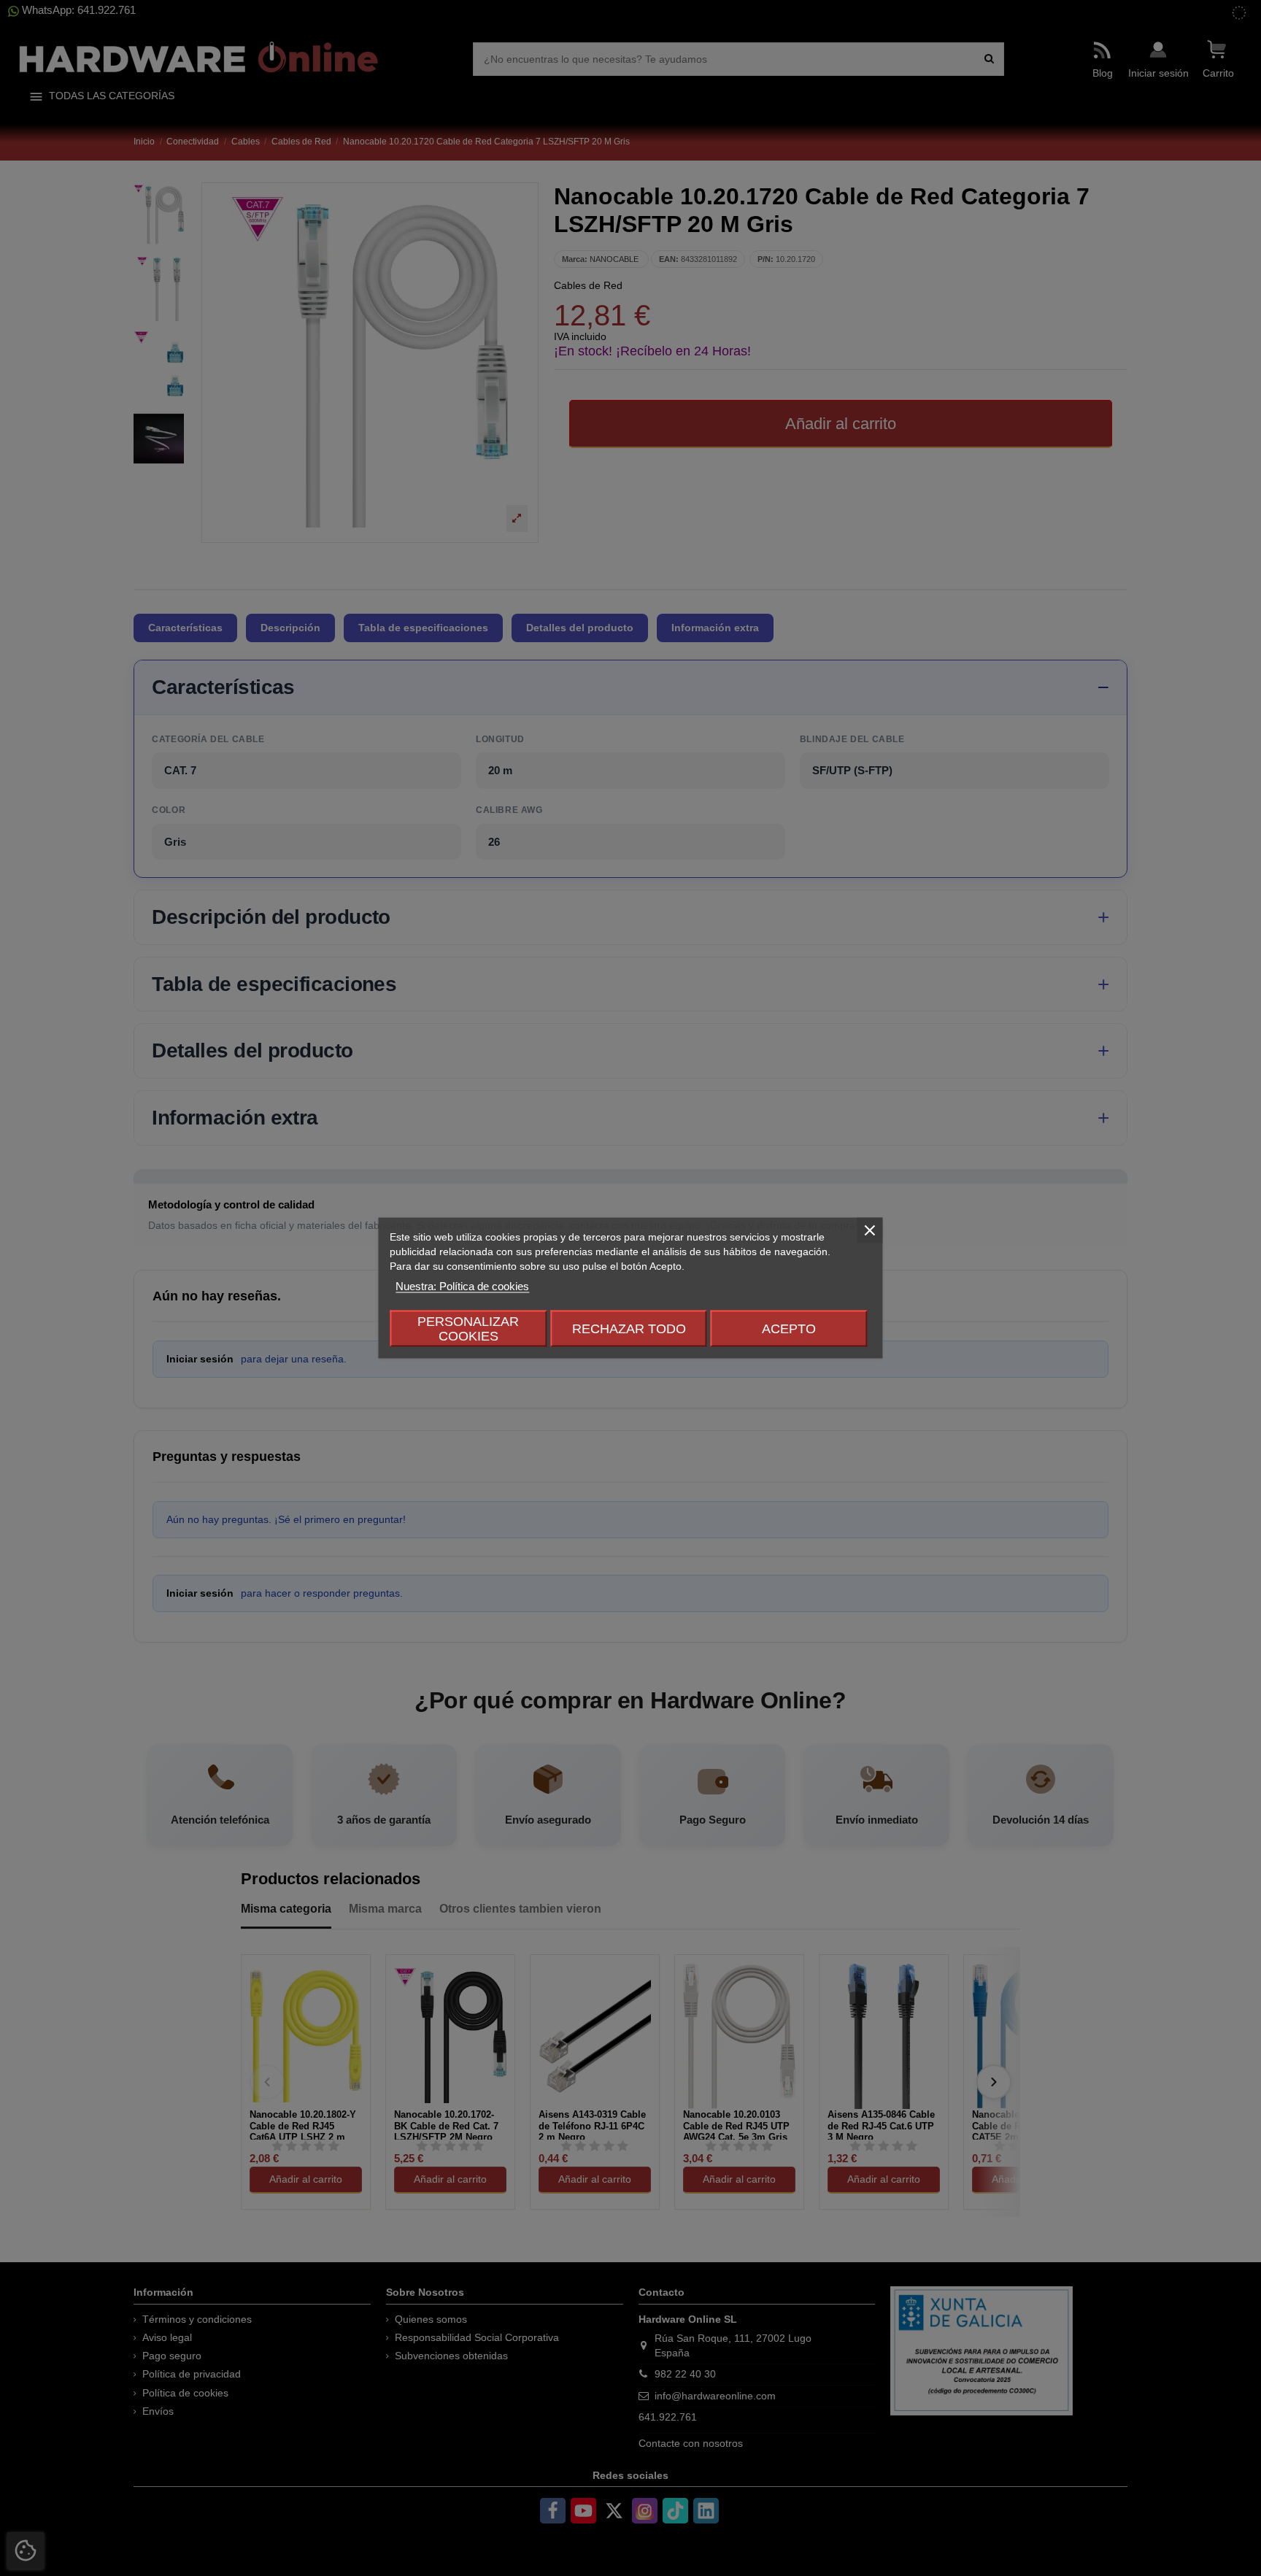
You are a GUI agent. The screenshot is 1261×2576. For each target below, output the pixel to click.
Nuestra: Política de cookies (462, 1286)
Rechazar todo (629, 1329)
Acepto (789, 1329)
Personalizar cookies (468, 1329)
